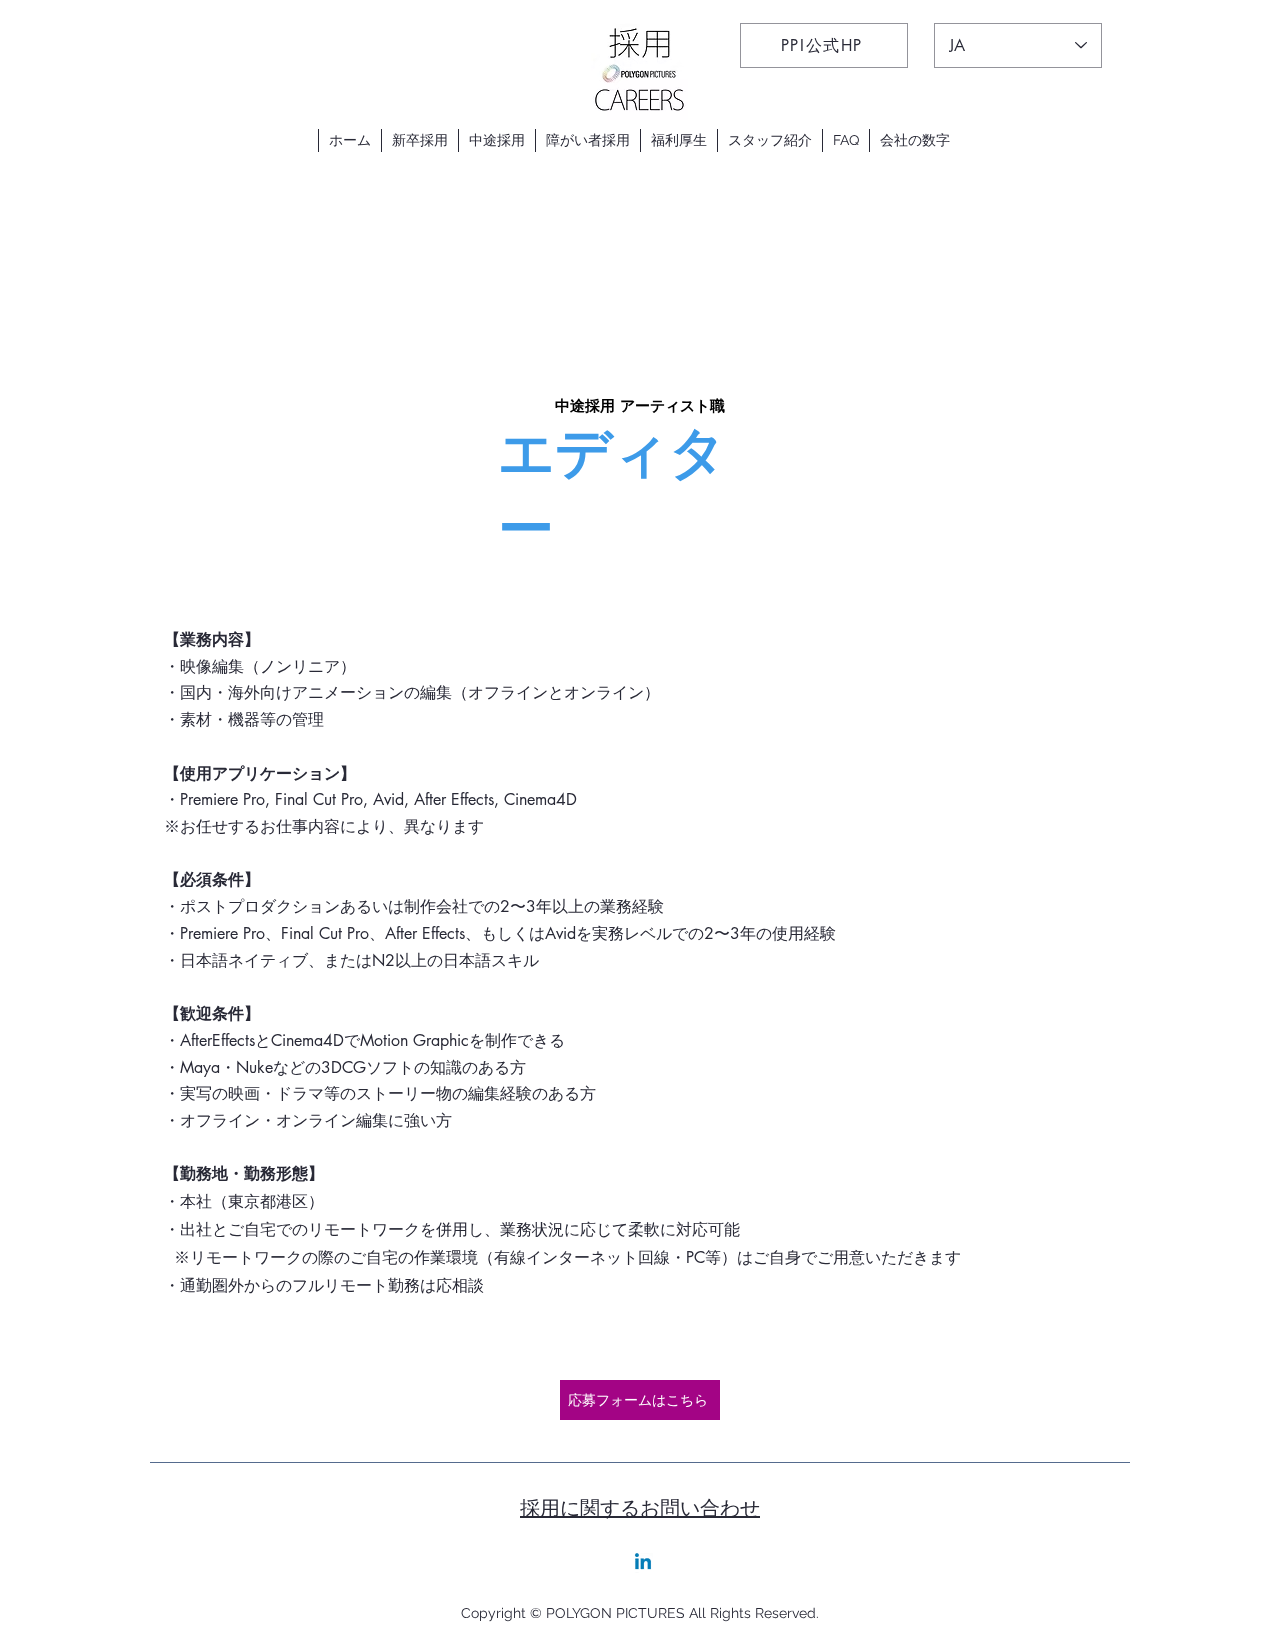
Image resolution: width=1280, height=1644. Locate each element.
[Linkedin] (643, 1563)
